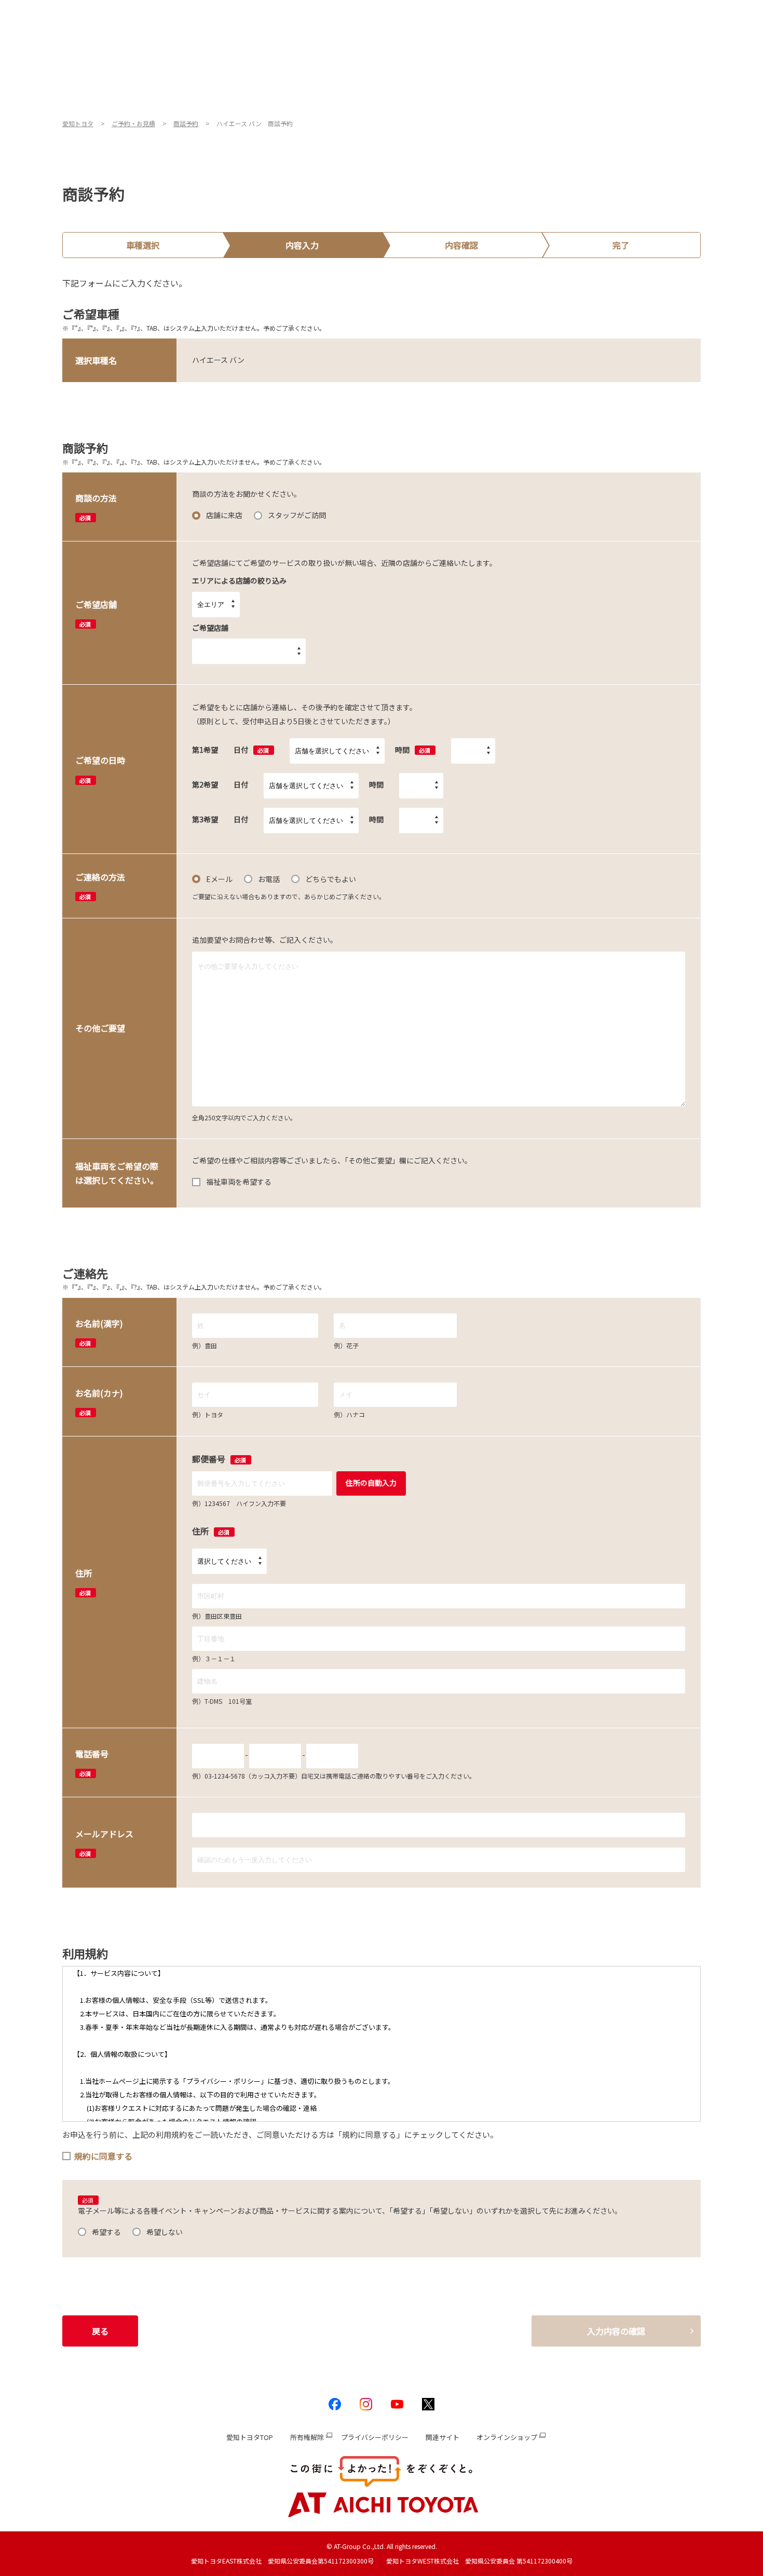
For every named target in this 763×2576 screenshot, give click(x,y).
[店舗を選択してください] (337, 751)
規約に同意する (103, 2156)
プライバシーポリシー (375, 2437)
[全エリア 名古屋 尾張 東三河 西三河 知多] (216, 605)
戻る (100, 2331)
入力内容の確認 (616, 2331)
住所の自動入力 (371, 1483)
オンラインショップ (507, 2437)
